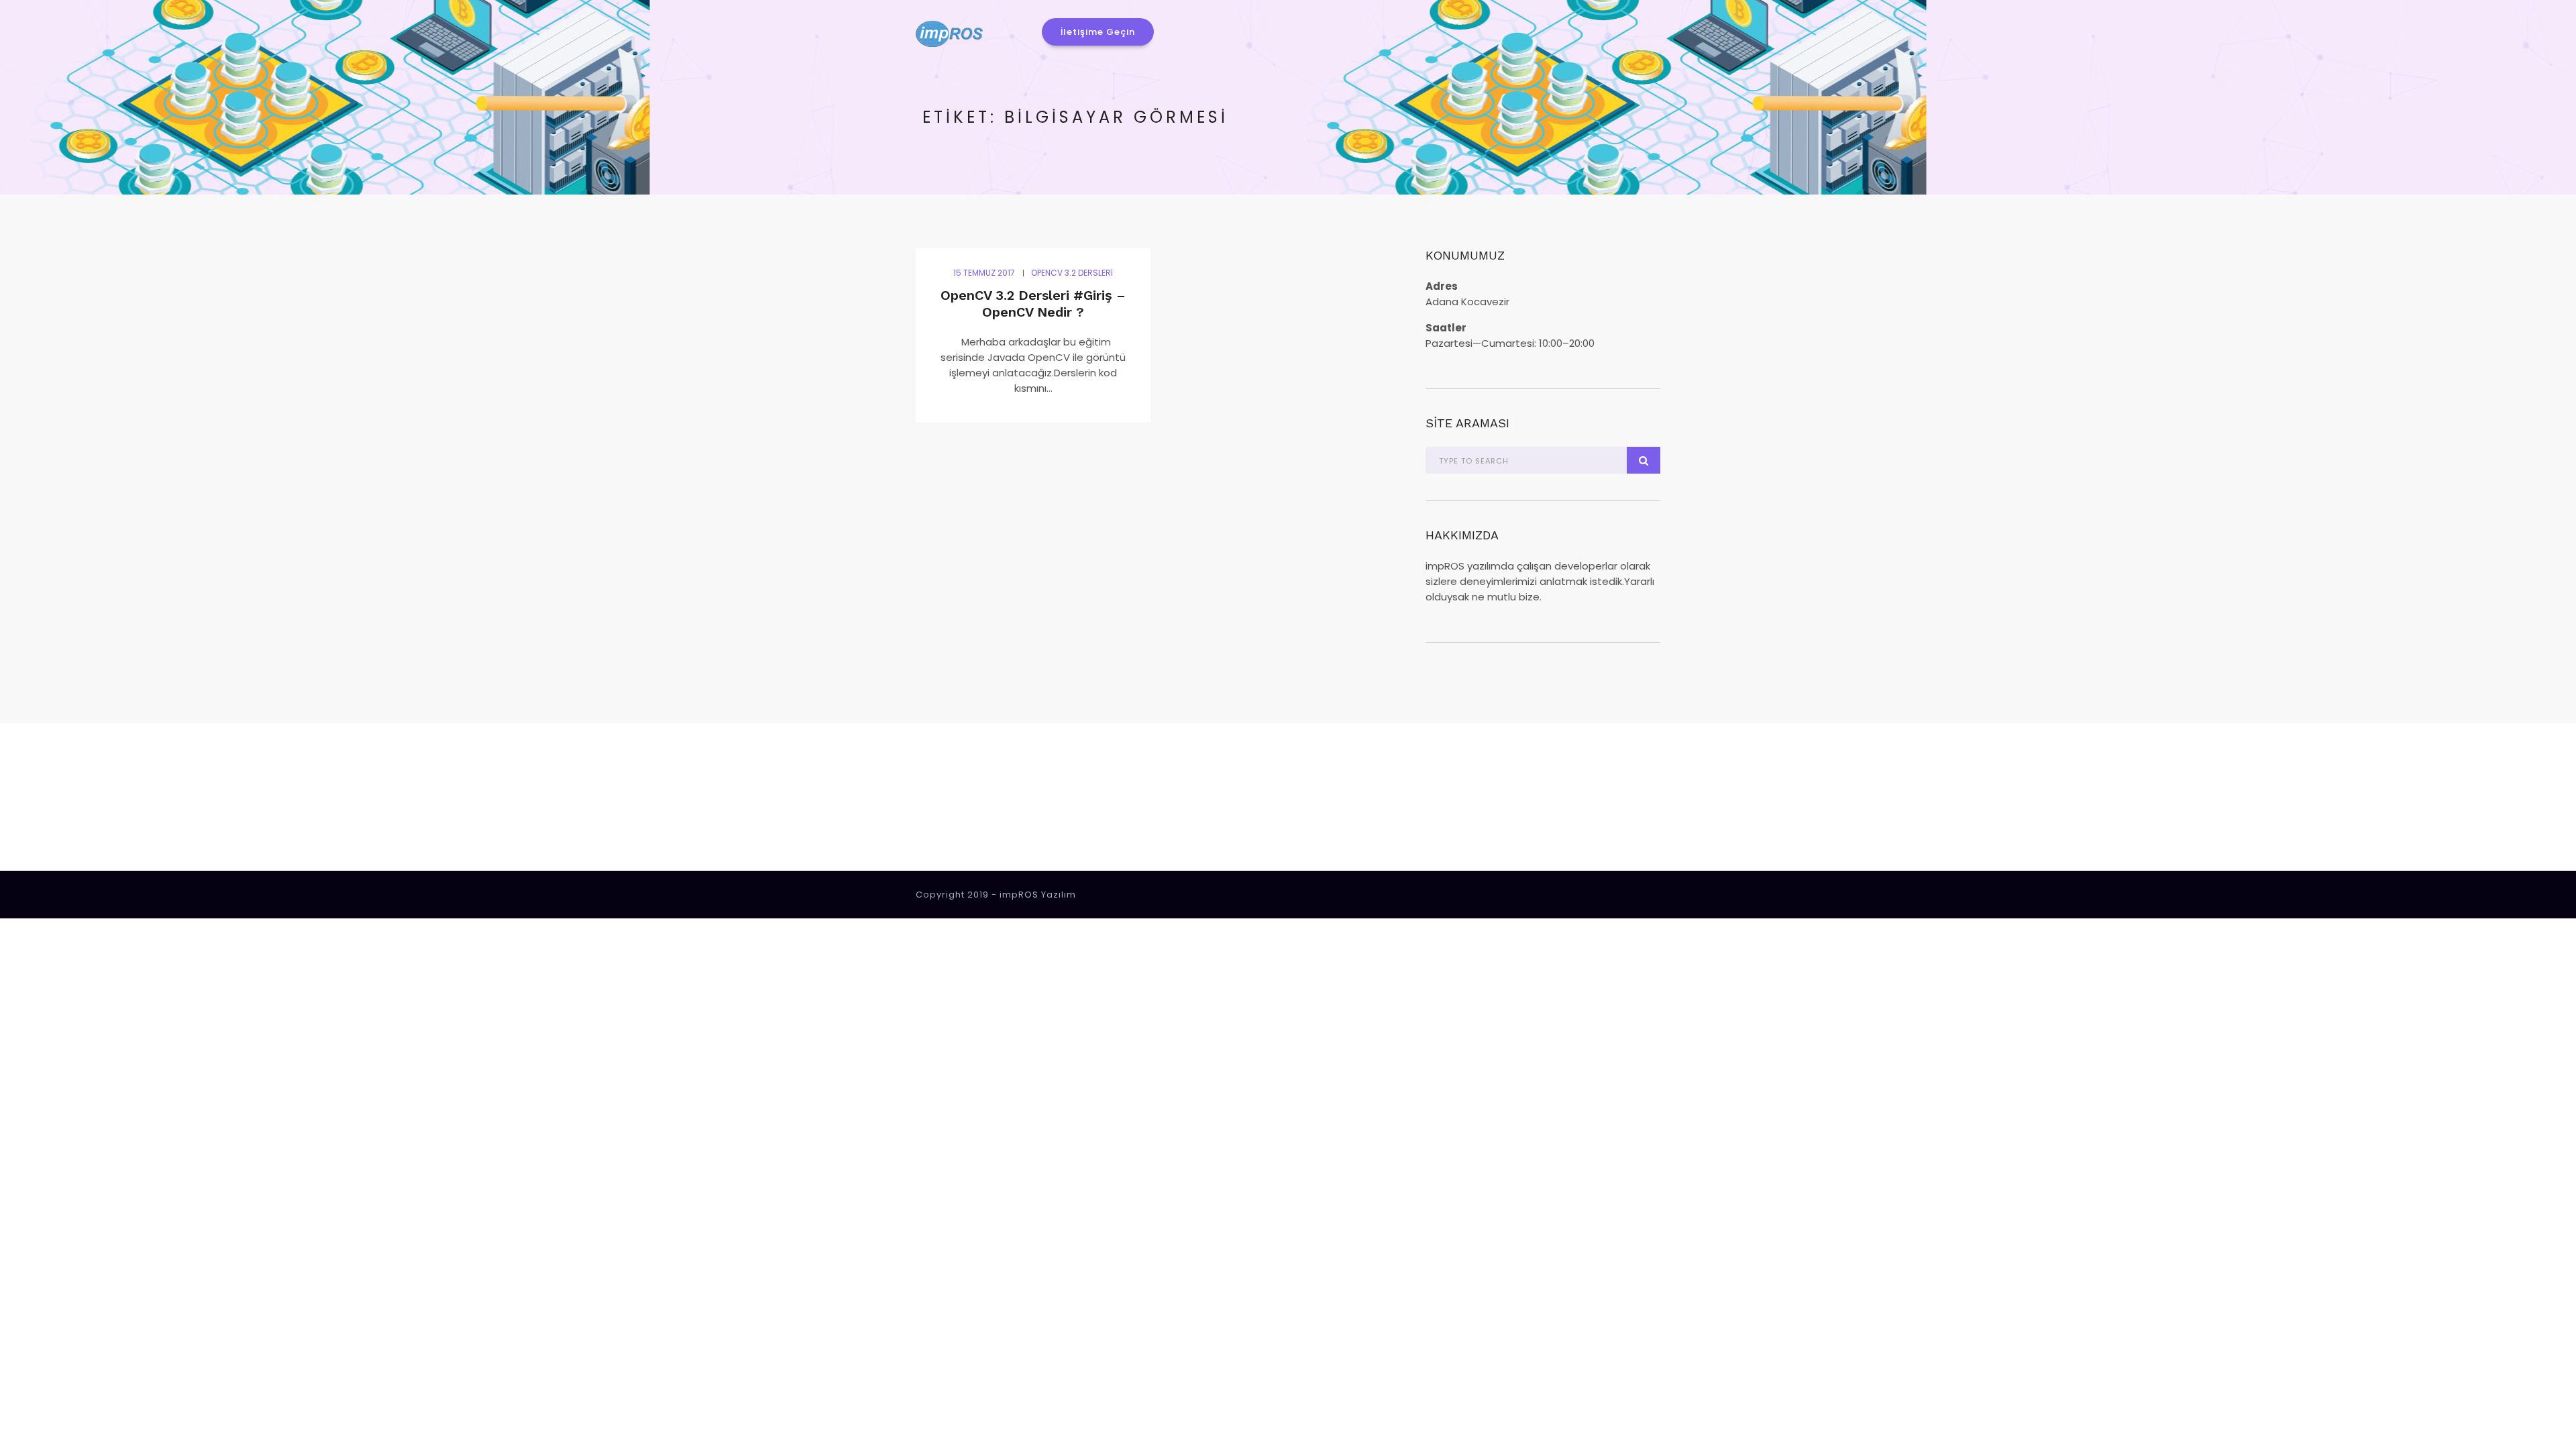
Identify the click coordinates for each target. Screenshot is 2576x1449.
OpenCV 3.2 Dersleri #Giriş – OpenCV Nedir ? (1033, 304)
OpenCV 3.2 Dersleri (1072, 273)
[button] (1098, 32)
